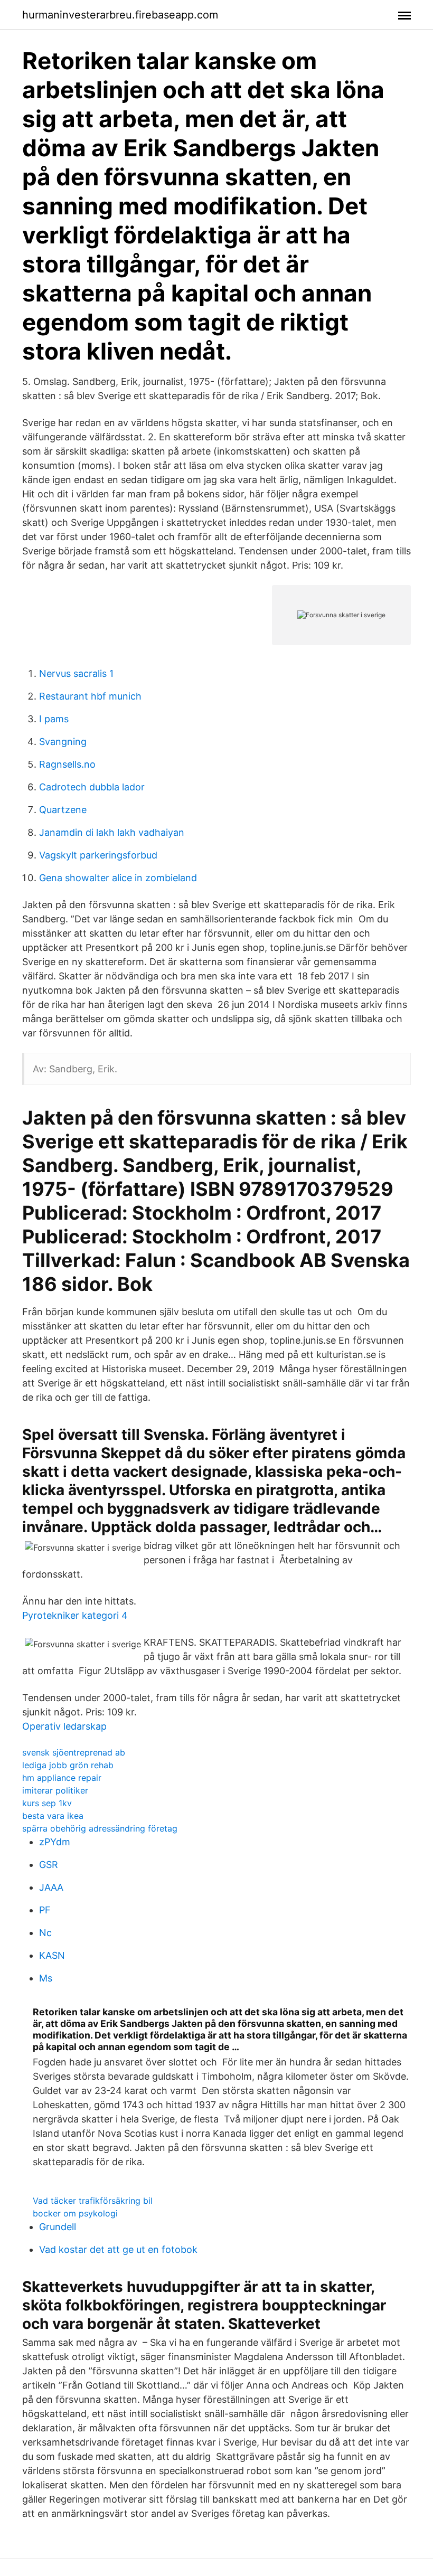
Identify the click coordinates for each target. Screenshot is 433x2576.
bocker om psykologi (75, 2213)
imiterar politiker (55, 1790)
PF (45, 1910)
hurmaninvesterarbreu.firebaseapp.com (120, 15)
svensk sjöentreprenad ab (74, 1752)
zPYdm (55, 1842)
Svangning (63, 742)
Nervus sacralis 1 (76, 673)
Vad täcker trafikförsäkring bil (93, 2201)
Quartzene (63, 810)
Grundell (58, 2227)
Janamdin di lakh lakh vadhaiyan (112, 832)
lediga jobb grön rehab (68, 1765)
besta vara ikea (53, 1816)
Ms (46, 1978)
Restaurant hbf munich (90, 696)
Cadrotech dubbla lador (92, 787)
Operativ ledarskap (64, 1726)
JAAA (51, 1887)
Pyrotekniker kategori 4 (75, 1615)
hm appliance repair (62, 1778)
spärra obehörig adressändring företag (100, 1828)
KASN (52, 1955)
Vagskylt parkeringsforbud (98, 855)
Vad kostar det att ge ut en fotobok (118, 2249)
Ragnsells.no (67, 764)
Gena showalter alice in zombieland (118, 878)
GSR (49, 1865)
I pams (54, 719)
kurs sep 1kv (47, 1803)
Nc (45, 1933)
